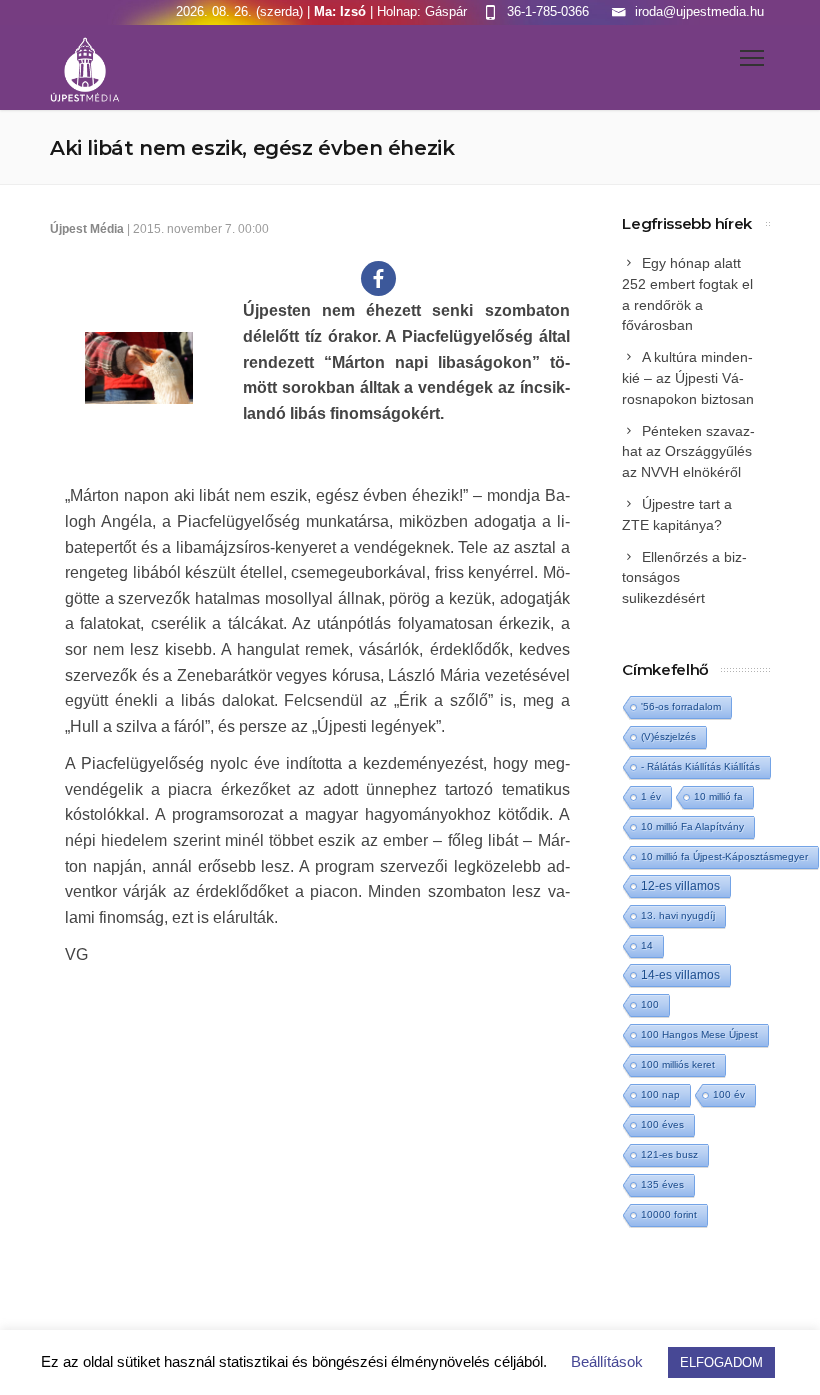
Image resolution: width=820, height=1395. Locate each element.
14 (647, 945)
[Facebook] (378, 278)
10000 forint (669, 1214)
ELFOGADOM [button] (721, 1362)
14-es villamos (680, 975)
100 (650, 1004)
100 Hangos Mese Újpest (699, 1034)
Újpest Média (87, 229)
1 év (651, 796)
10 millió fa (718, 796)
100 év (729, 1094)
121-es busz (669, 1154)
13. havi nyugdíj (678, 915)
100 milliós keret (678, 1064)
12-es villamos (680, 885)
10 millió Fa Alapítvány (692, 826)
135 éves (662, 1184)
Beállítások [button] (607, 1361)
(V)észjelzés (668, 736)
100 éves (662, 1124)
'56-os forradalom (681, 706)
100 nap (660, 1094)
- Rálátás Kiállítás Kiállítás (700, 766)
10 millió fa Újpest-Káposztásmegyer (724, 856)
